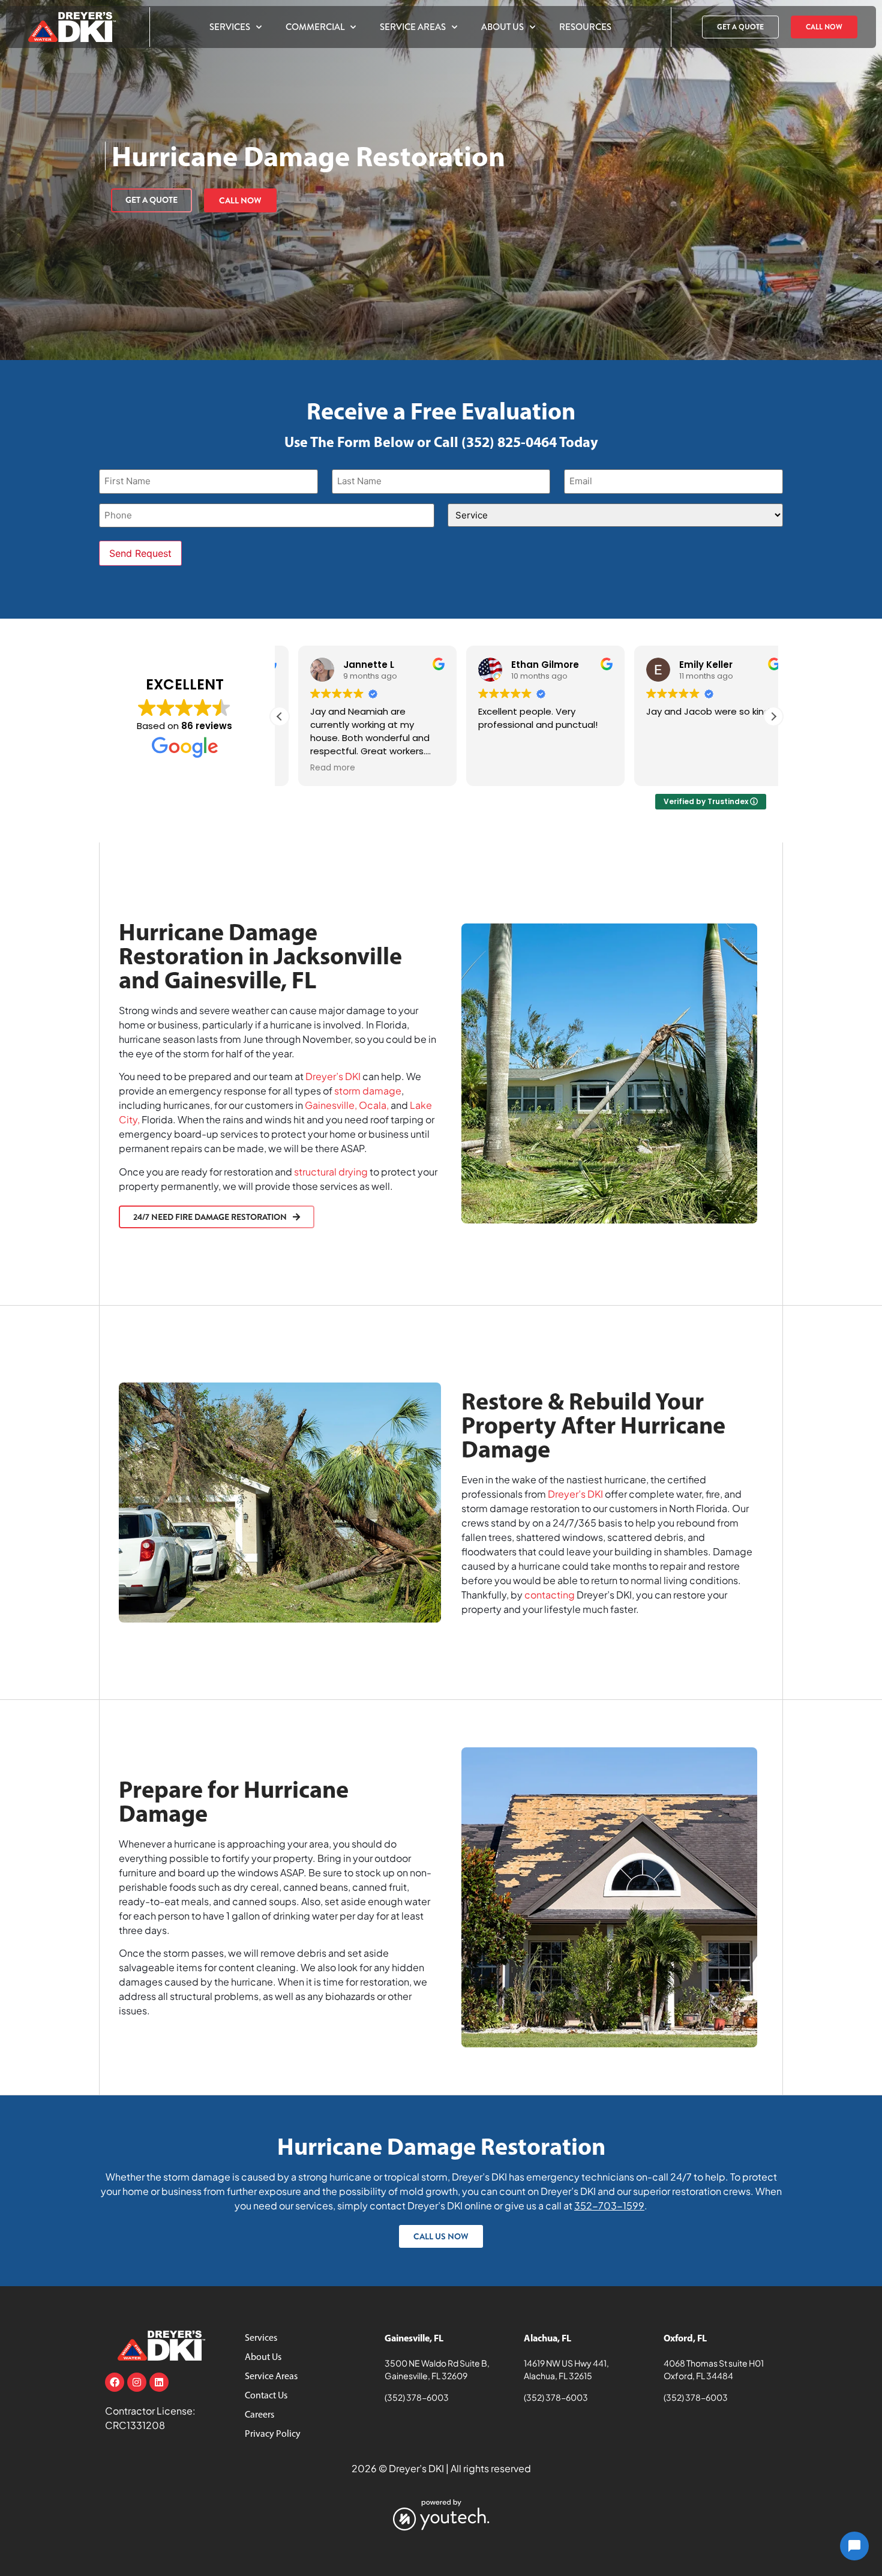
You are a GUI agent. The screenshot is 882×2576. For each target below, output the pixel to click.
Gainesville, (331, 1105)
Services (230, 27)
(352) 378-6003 (417, 2397)
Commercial (315, 27)
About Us (502, 27)
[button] (773, 716)
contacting (550, 1595)
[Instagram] (137, 2382)
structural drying (331, 1172)
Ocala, (374, 1105)
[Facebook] (115, 2382)
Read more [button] (314, 768)
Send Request (140, 553)
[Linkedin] (159, 2382)
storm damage (368, 1091)
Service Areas (413, 27)
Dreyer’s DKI (333, 1076)
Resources (585, 27)
